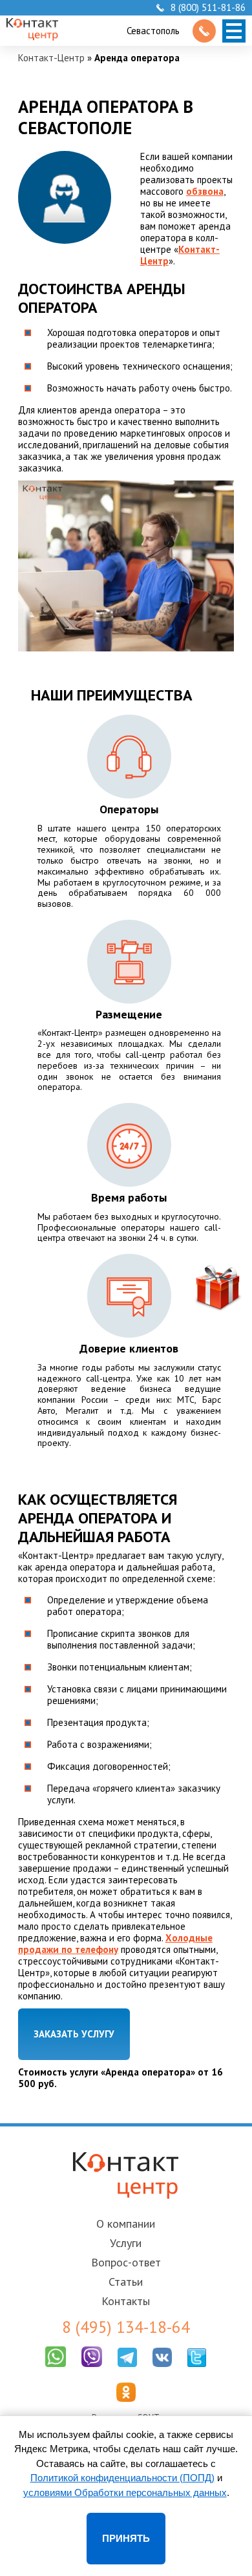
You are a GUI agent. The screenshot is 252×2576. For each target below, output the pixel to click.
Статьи (126, 2282)
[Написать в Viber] (92, 2370)
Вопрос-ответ (126, 2262)
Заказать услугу (74, 2034)
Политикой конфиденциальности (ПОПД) (122, 2478)
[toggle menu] (234, 31)
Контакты (126, 2301)
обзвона (205, 191)
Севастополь (153, 31)
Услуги (126, 2243)
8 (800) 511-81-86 (208, 8)
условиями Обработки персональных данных (125, 2492)
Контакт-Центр (51, 58)
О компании (126, 2224)
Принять (126, 2538)
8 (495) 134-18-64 (126, 2327)
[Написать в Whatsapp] (56, 2370)
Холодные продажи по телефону (115, 1944)
